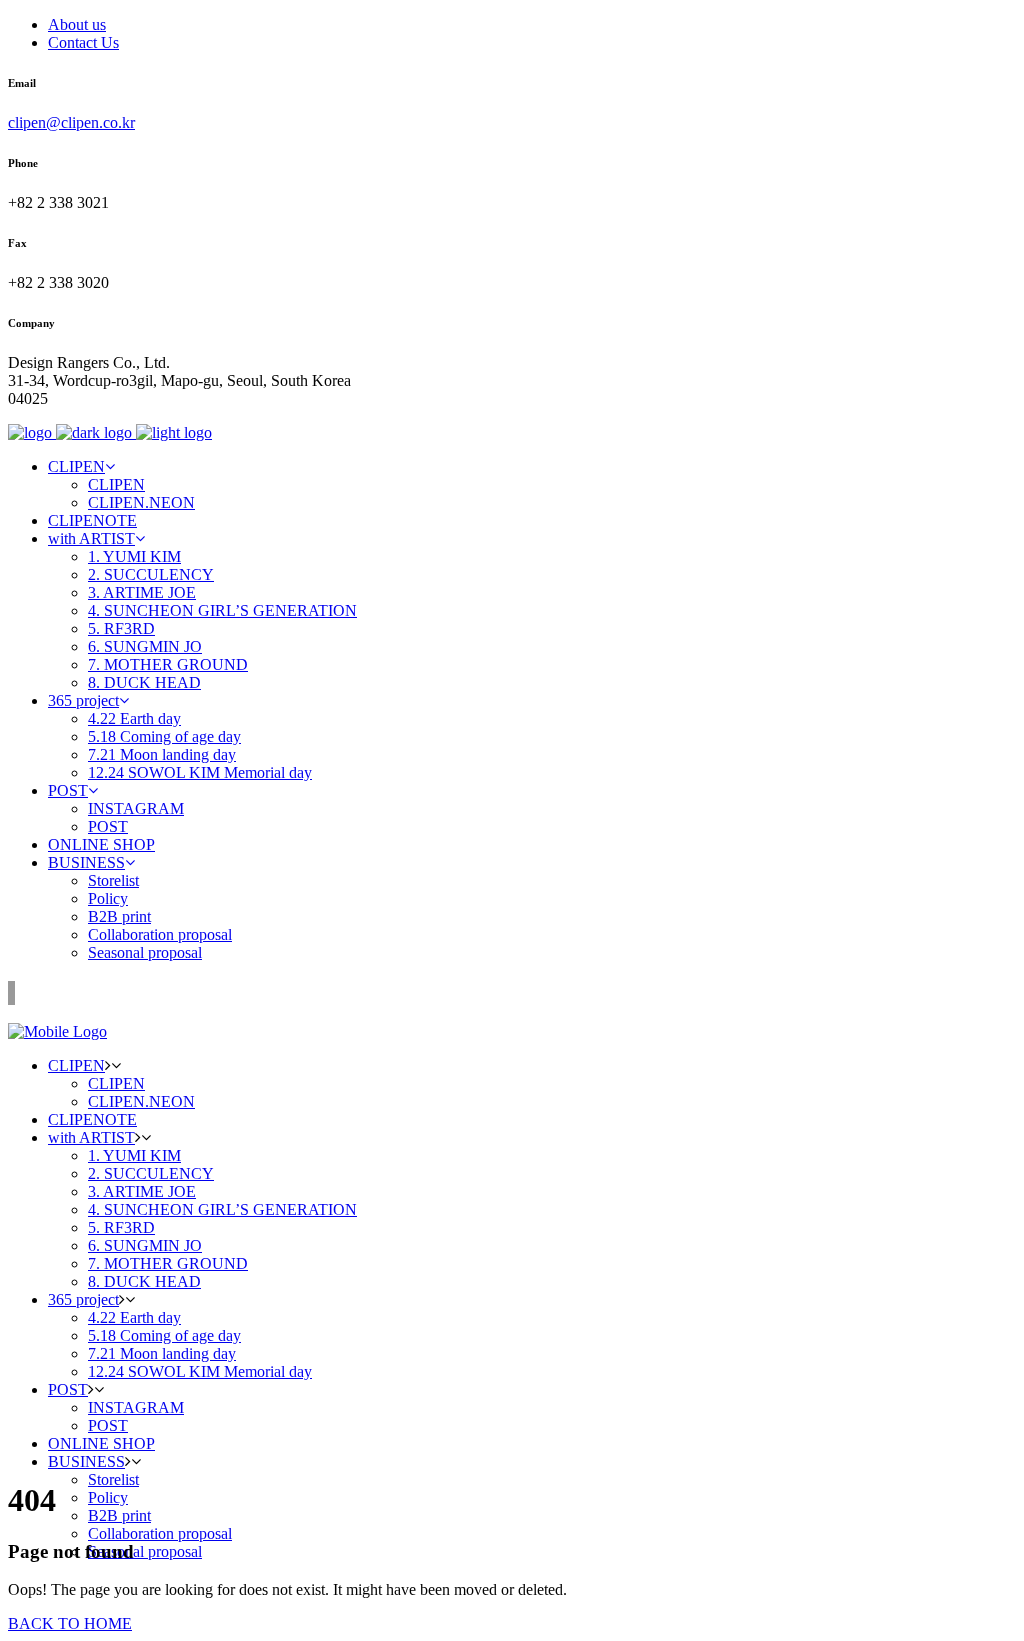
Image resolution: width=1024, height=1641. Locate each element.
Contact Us (83, 42)
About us (77, 24)
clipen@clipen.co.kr (71, 122)
